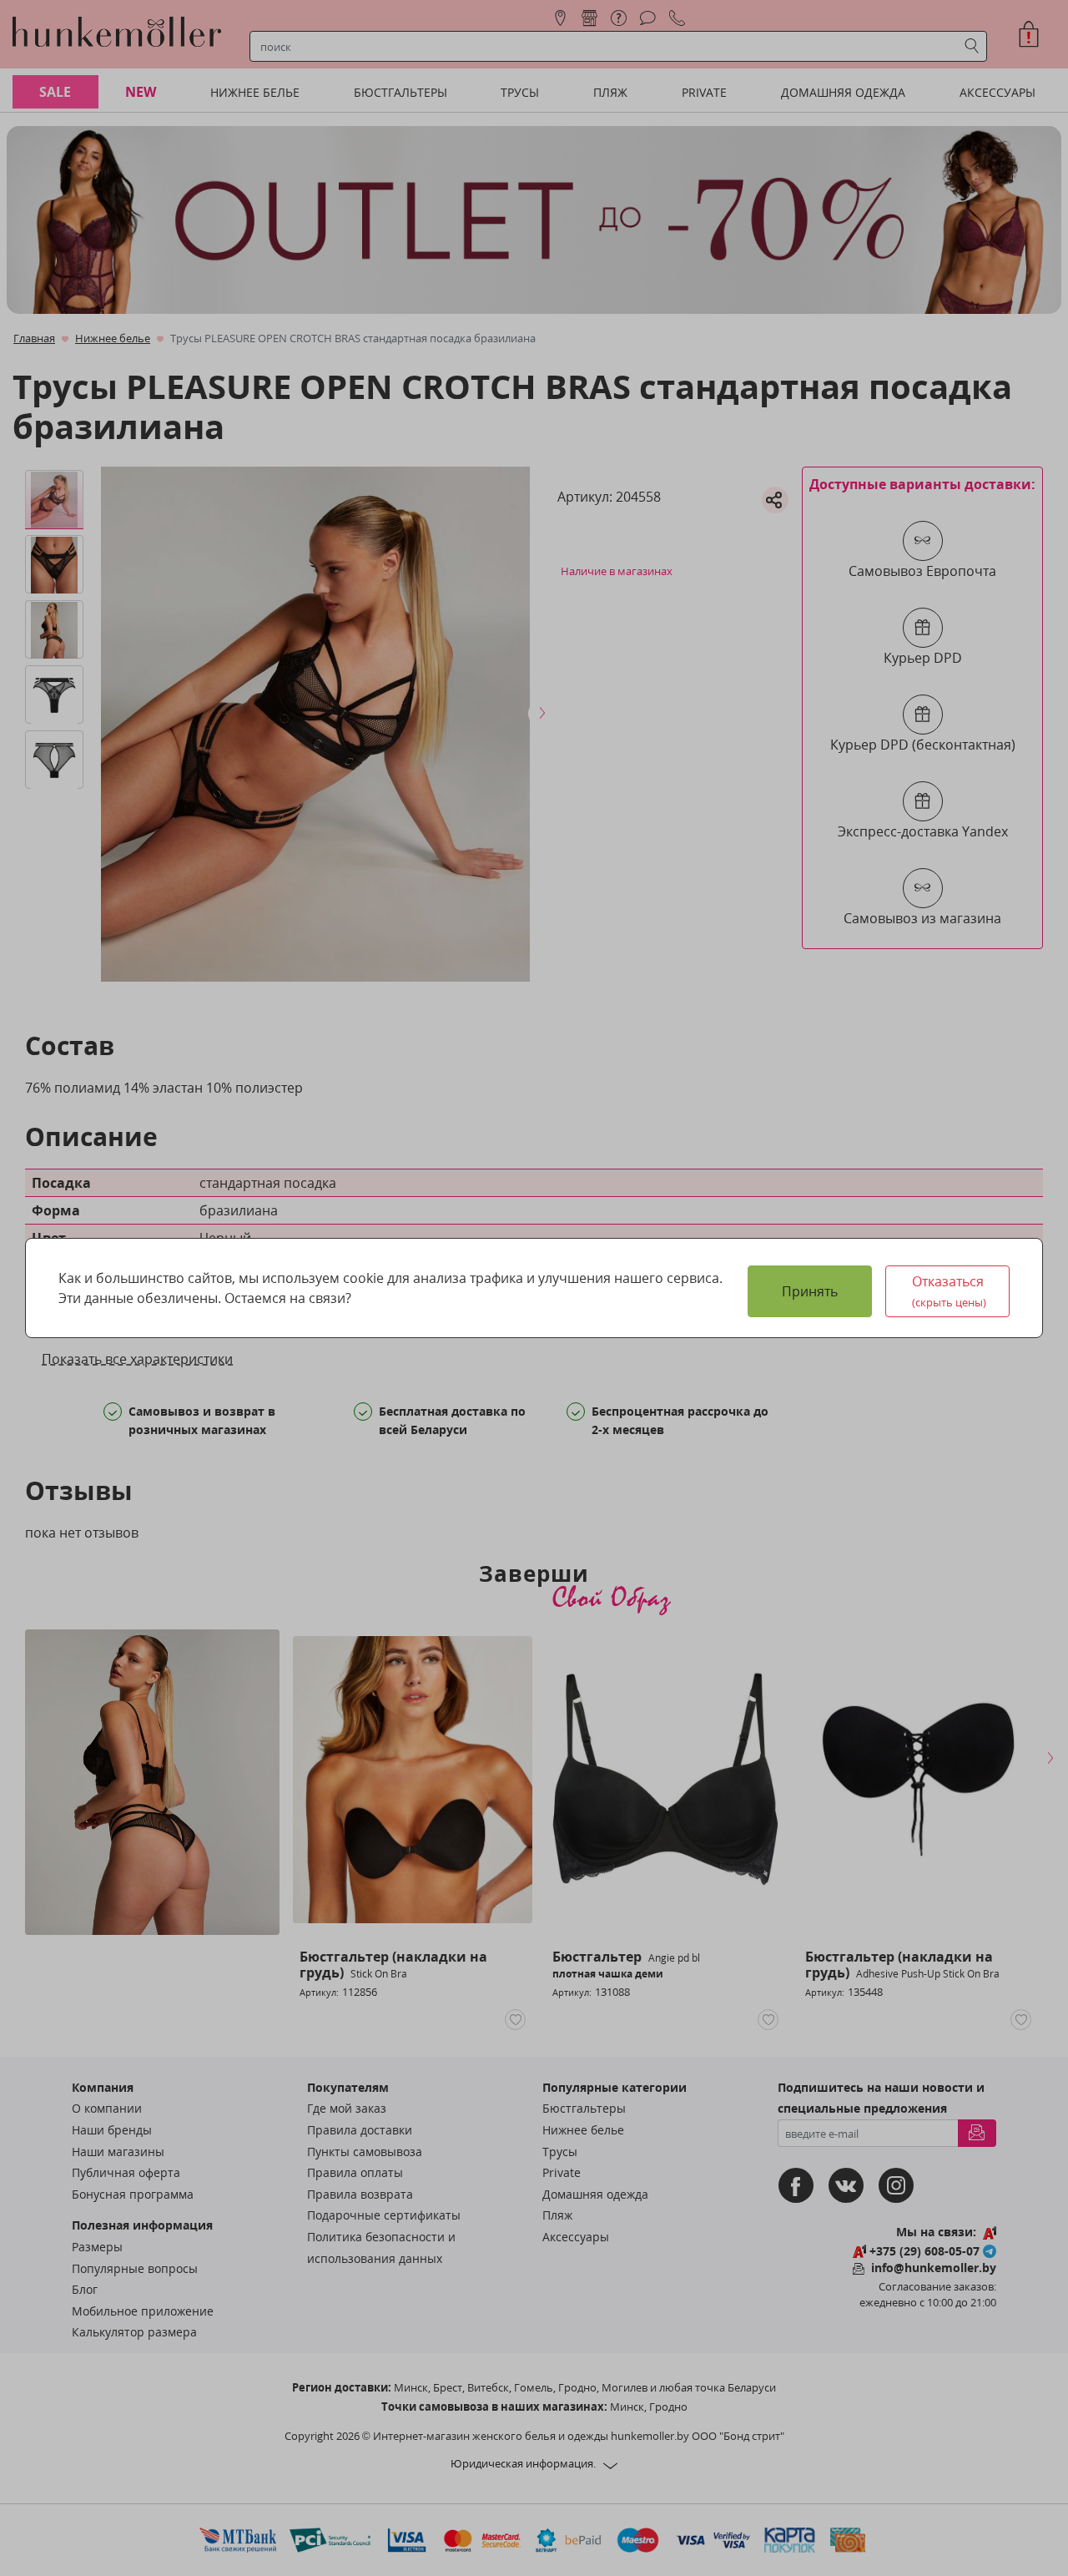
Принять (810, 1291)
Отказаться (950, 1291)
